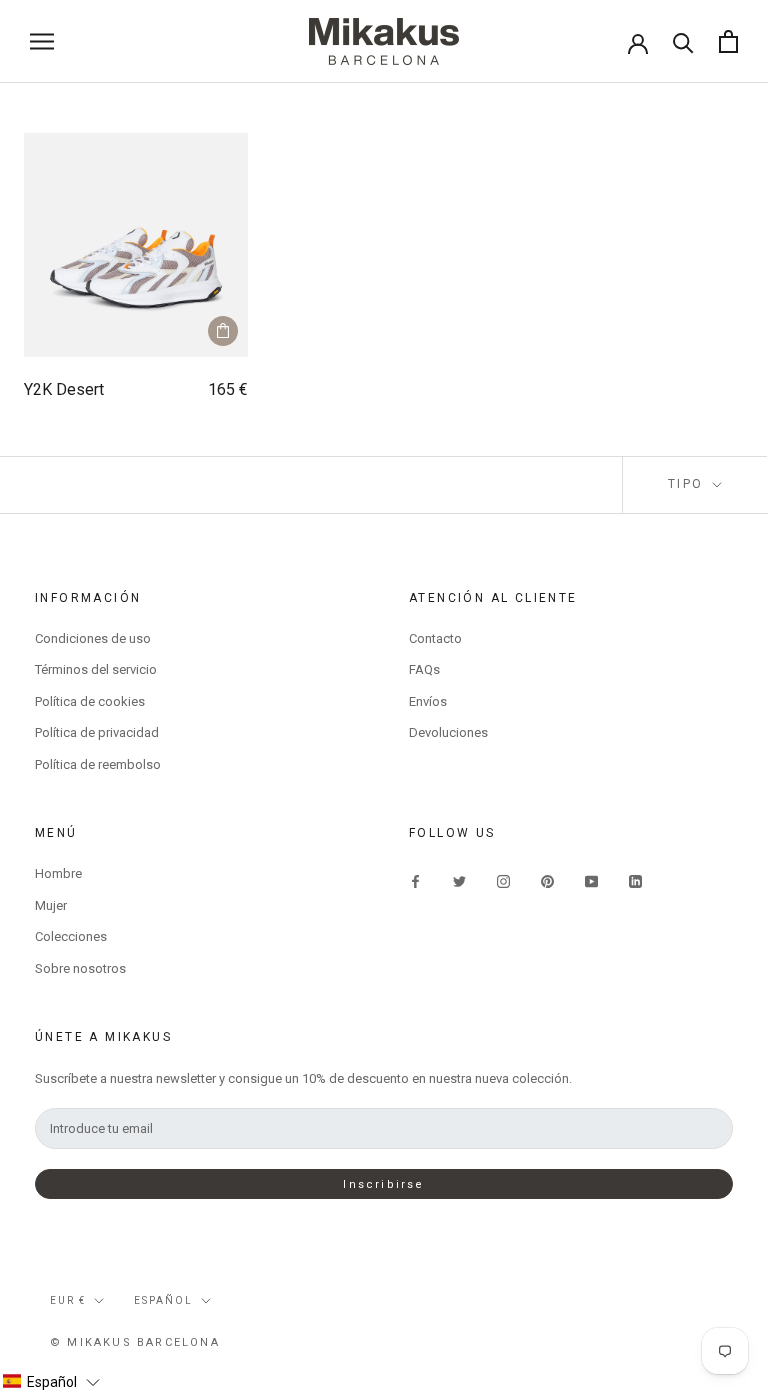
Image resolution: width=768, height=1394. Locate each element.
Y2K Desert (64, 389)
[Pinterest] (547, 880)
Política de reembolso (98, 764)
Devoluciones (448, 732)
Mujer (51, 905)
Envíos (428, 701)
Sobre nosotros (80, 968)
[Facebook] (415, 880)
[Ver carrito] (728, 41)
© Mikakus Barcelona (135, 1342)
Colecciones (71, 936)
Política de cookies (90, 701)
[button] (51, 1382)
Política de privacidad (97, 732)
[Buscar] (683, 41)
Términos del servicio (96, 669)
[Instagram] (503, 880)
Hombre (58, 873)
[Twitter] (459, 880)
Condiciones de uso (93, 638)
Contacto (435, 638)
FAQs (424, 669)
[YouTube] (591, 880)
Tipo (688, 484)
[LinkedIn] (635, 880)
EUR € (68, 1300)
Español (163, 1300)
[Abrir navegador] (42, 41)
